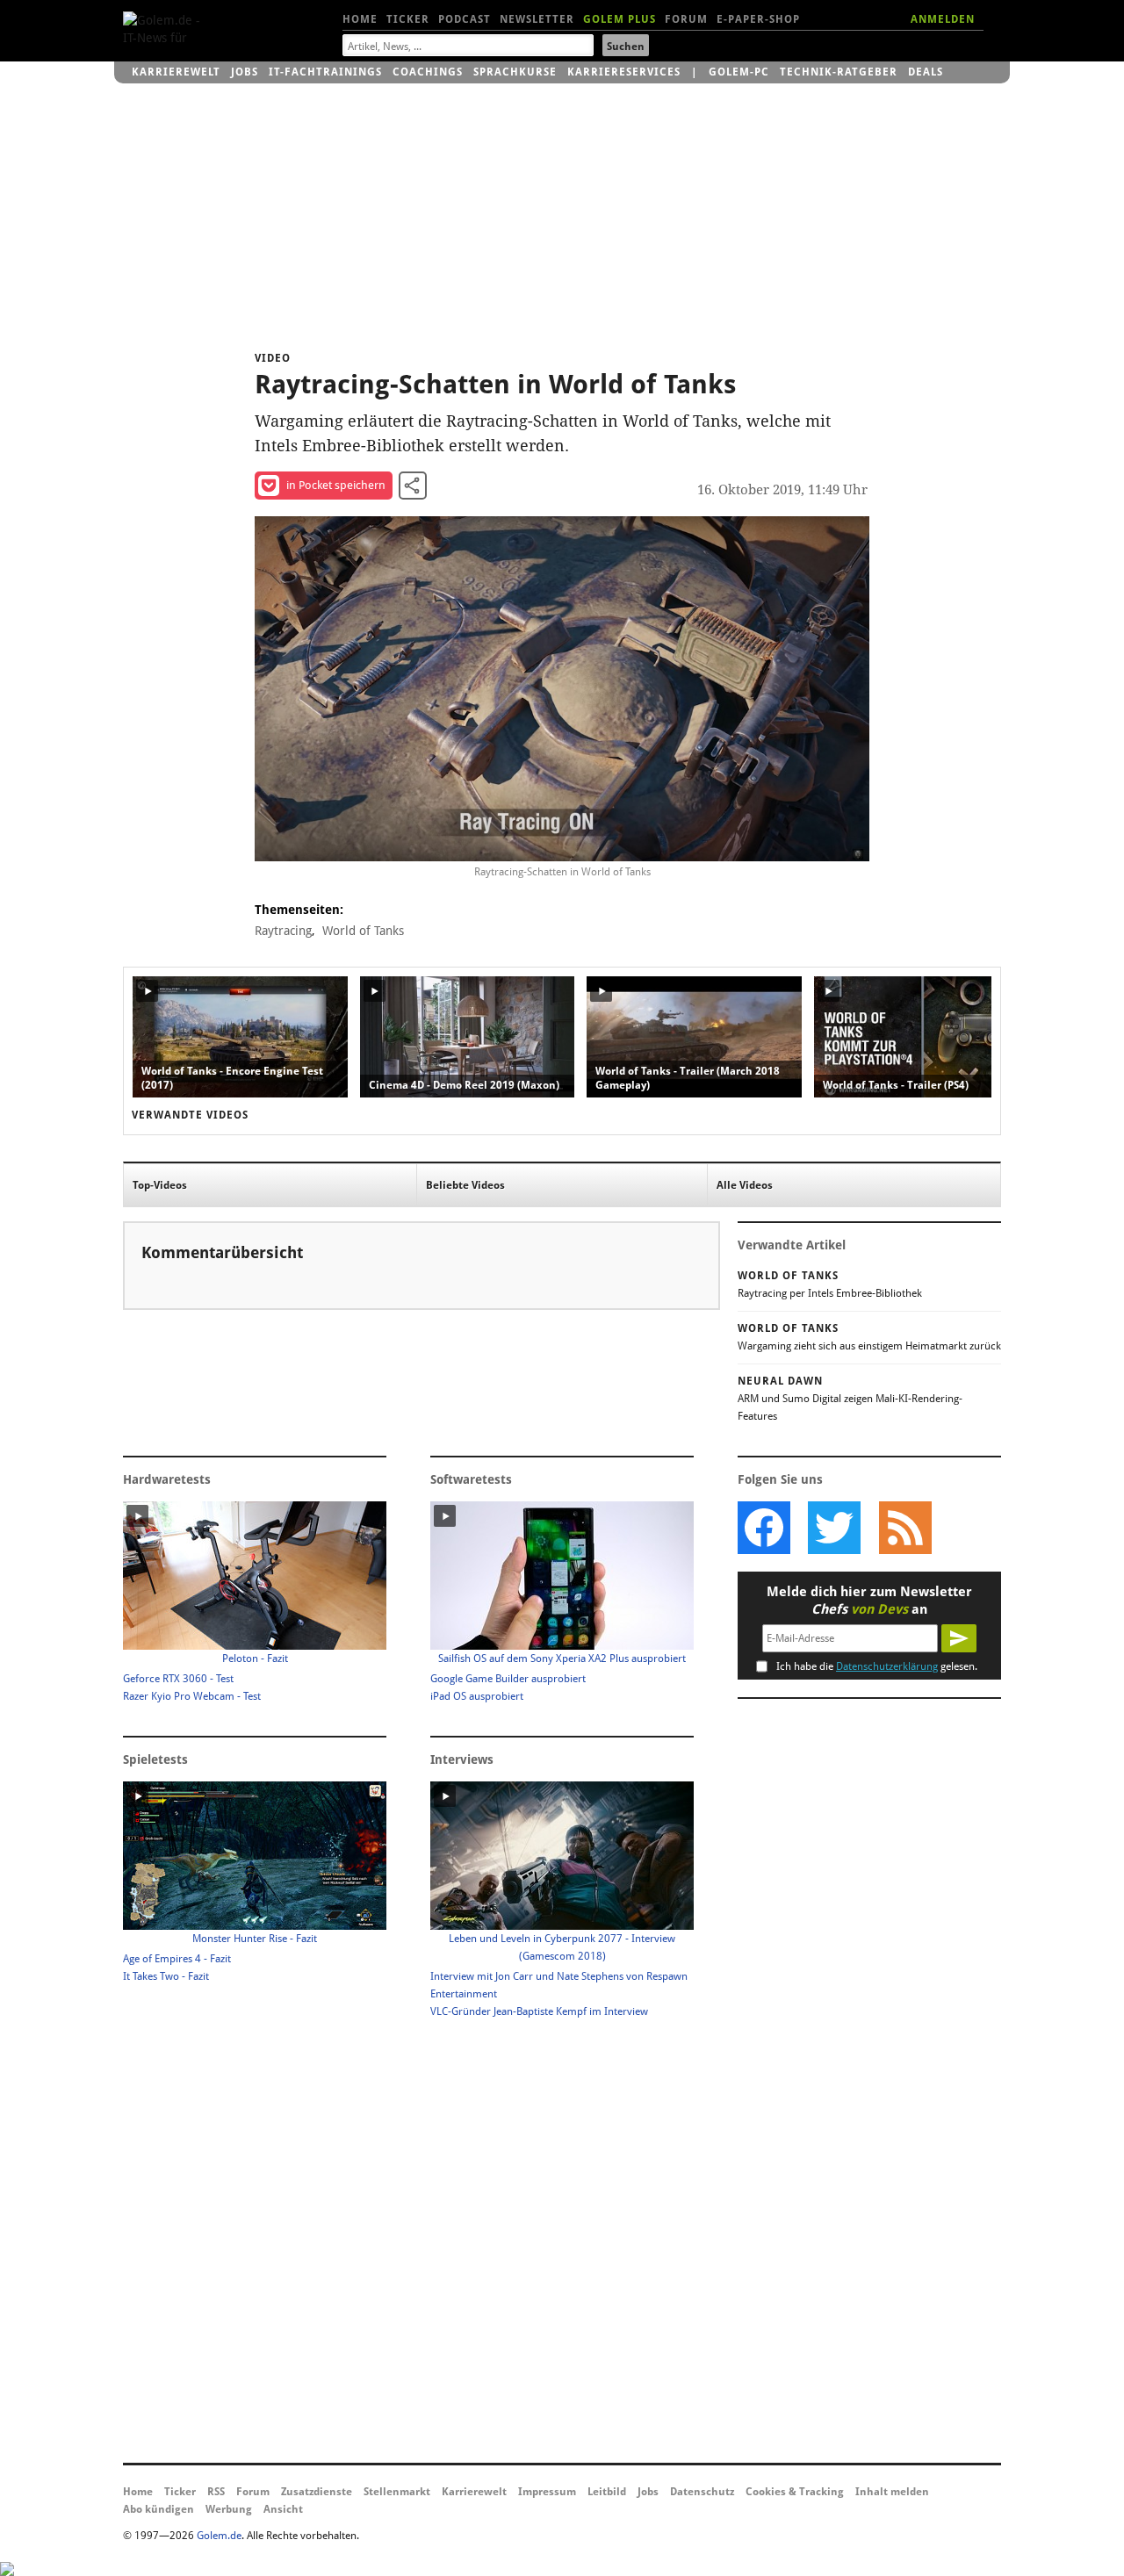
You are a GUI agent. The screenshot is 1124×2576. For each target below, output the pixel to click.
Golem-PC (739, 72)
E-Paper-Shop (758, 19)
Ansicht (283, 2509)
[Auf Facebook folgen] (764, 1528)
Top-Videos (160, 1185)
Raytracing (283, 931)
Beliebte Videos (465, 1185)
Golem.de (219, 2536)
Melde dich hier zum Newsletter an (869, 1601)
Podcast (465, 19)
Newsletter (537, 19)
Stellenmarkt (397, 2492)
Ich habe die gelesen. (877, 1666)
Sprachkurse (515, 72)
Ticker (408, 19)
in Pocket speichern (336, 485)
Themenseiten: (299, 910)
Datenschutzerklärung (887, 1666)
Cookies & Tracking (795, 2492)
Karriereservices (624, 72)
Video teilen (413, 486)
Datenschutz (702, 2492)
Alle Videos (745, 1185)
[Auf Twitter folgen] (834, 1528)
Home (360, 19)
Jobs (245, 72)
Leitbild (607, 2492)
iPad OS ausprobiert (477, 1696)
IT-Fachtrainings (325, 72)
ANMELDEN (943, 19)
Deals (926, 72)
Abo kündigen (159, 2509)
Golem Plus (620, 19)
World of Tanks (363, 931)
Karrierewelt (176, 72)
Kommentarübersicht (222, 1252)
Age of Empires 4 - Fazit (177, 1959)
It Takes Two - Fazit (166, 1976)
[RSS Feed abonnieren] (904, 1528)
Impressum (547, 2492)
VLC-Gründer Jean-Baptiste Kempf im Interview (539, 2011)
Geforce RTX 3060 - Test (178, 1679)
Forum (686, 19)
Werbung (229, 2509)
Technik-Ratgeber (839, 72)
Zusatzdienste (317, 2492)
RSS (216, 2492)
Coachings (428, 72)
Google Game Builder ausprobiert (508, 1679)
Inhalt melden (892, 2492)
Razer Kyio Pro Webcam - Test (192, 1696)
